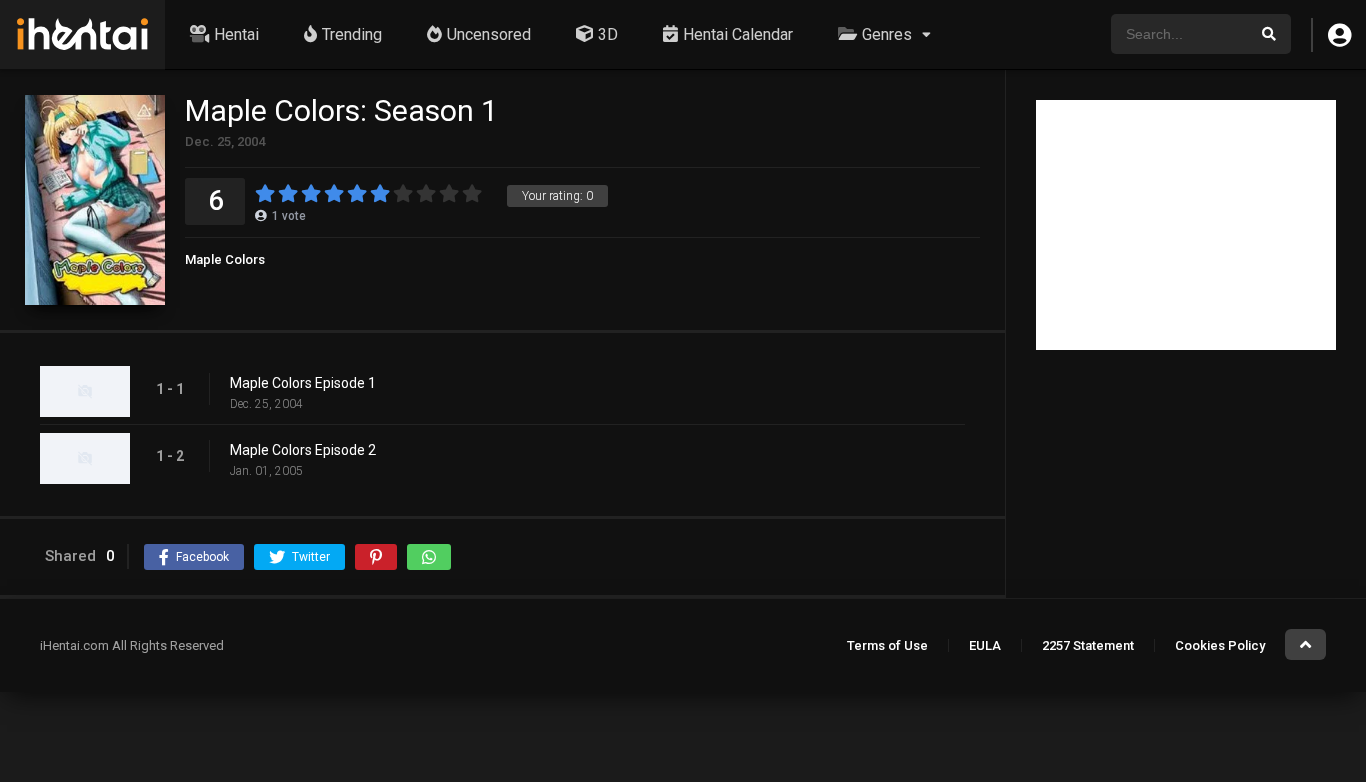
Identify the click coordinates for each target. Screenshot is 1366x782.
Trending (352, 34)
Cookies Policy (1220, 645)
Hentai (236, 34)
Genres (887, 34)
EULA (985, 645)
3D (608, 34)
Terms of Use (887, 645)
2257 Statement (1088, 645)
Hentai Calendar (738, 34)
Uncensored (489, 34)
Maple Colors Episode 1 (303, 383)
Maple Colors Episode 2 (303, 450)
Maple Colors (225, 259)
